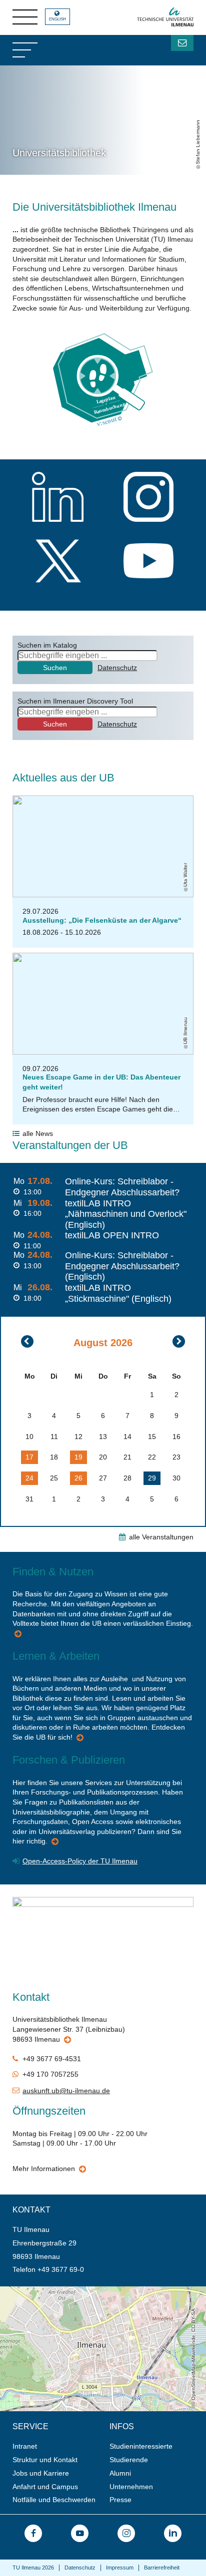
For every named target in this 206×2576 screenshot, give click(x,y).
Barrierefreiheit (162, 2568)
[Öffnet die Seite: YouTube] (80, 2533)
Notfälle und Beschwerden (54, 2500)
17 (29, 1457)
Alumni (120, 2473)
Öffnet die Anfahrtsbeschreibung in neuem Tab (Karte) (85, 2290)
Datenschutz (117, 668)
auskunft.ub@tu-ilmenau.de (66, 2091)
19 (78, 1457)
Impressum (120, 2568)
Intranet (25, 2446)
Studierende (129, 2460)
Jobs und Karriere (41, 2473)
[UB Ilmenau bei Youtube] (148, 562)
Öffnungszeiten (83, 2170)
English (57, 19)
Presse (120, 2500)
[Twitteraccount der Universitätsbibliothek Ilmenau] (58, 562)
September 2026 (179, 1341)
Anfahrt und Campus (45, 2487)
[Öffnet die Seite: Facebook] (33, 2533)
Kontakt (68, 2041)
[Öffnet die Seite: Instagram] (126, 2533)
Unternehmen (131, 2487)
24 (29, 1478)
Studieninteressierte (141, 2446)
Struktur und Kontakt (45, 2460)
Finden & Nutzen (19, 1635)
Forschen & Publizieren (56, 1843)
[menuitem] (58, 2446)
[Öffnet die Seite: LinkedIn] (173, 2533)
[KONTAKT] (182, 43)
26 (78, 1478)
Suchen (55, 668)
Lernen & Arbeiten (81, 1739)
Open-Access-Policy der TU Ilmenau (80, 1861)
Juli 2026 (27, 1341)
